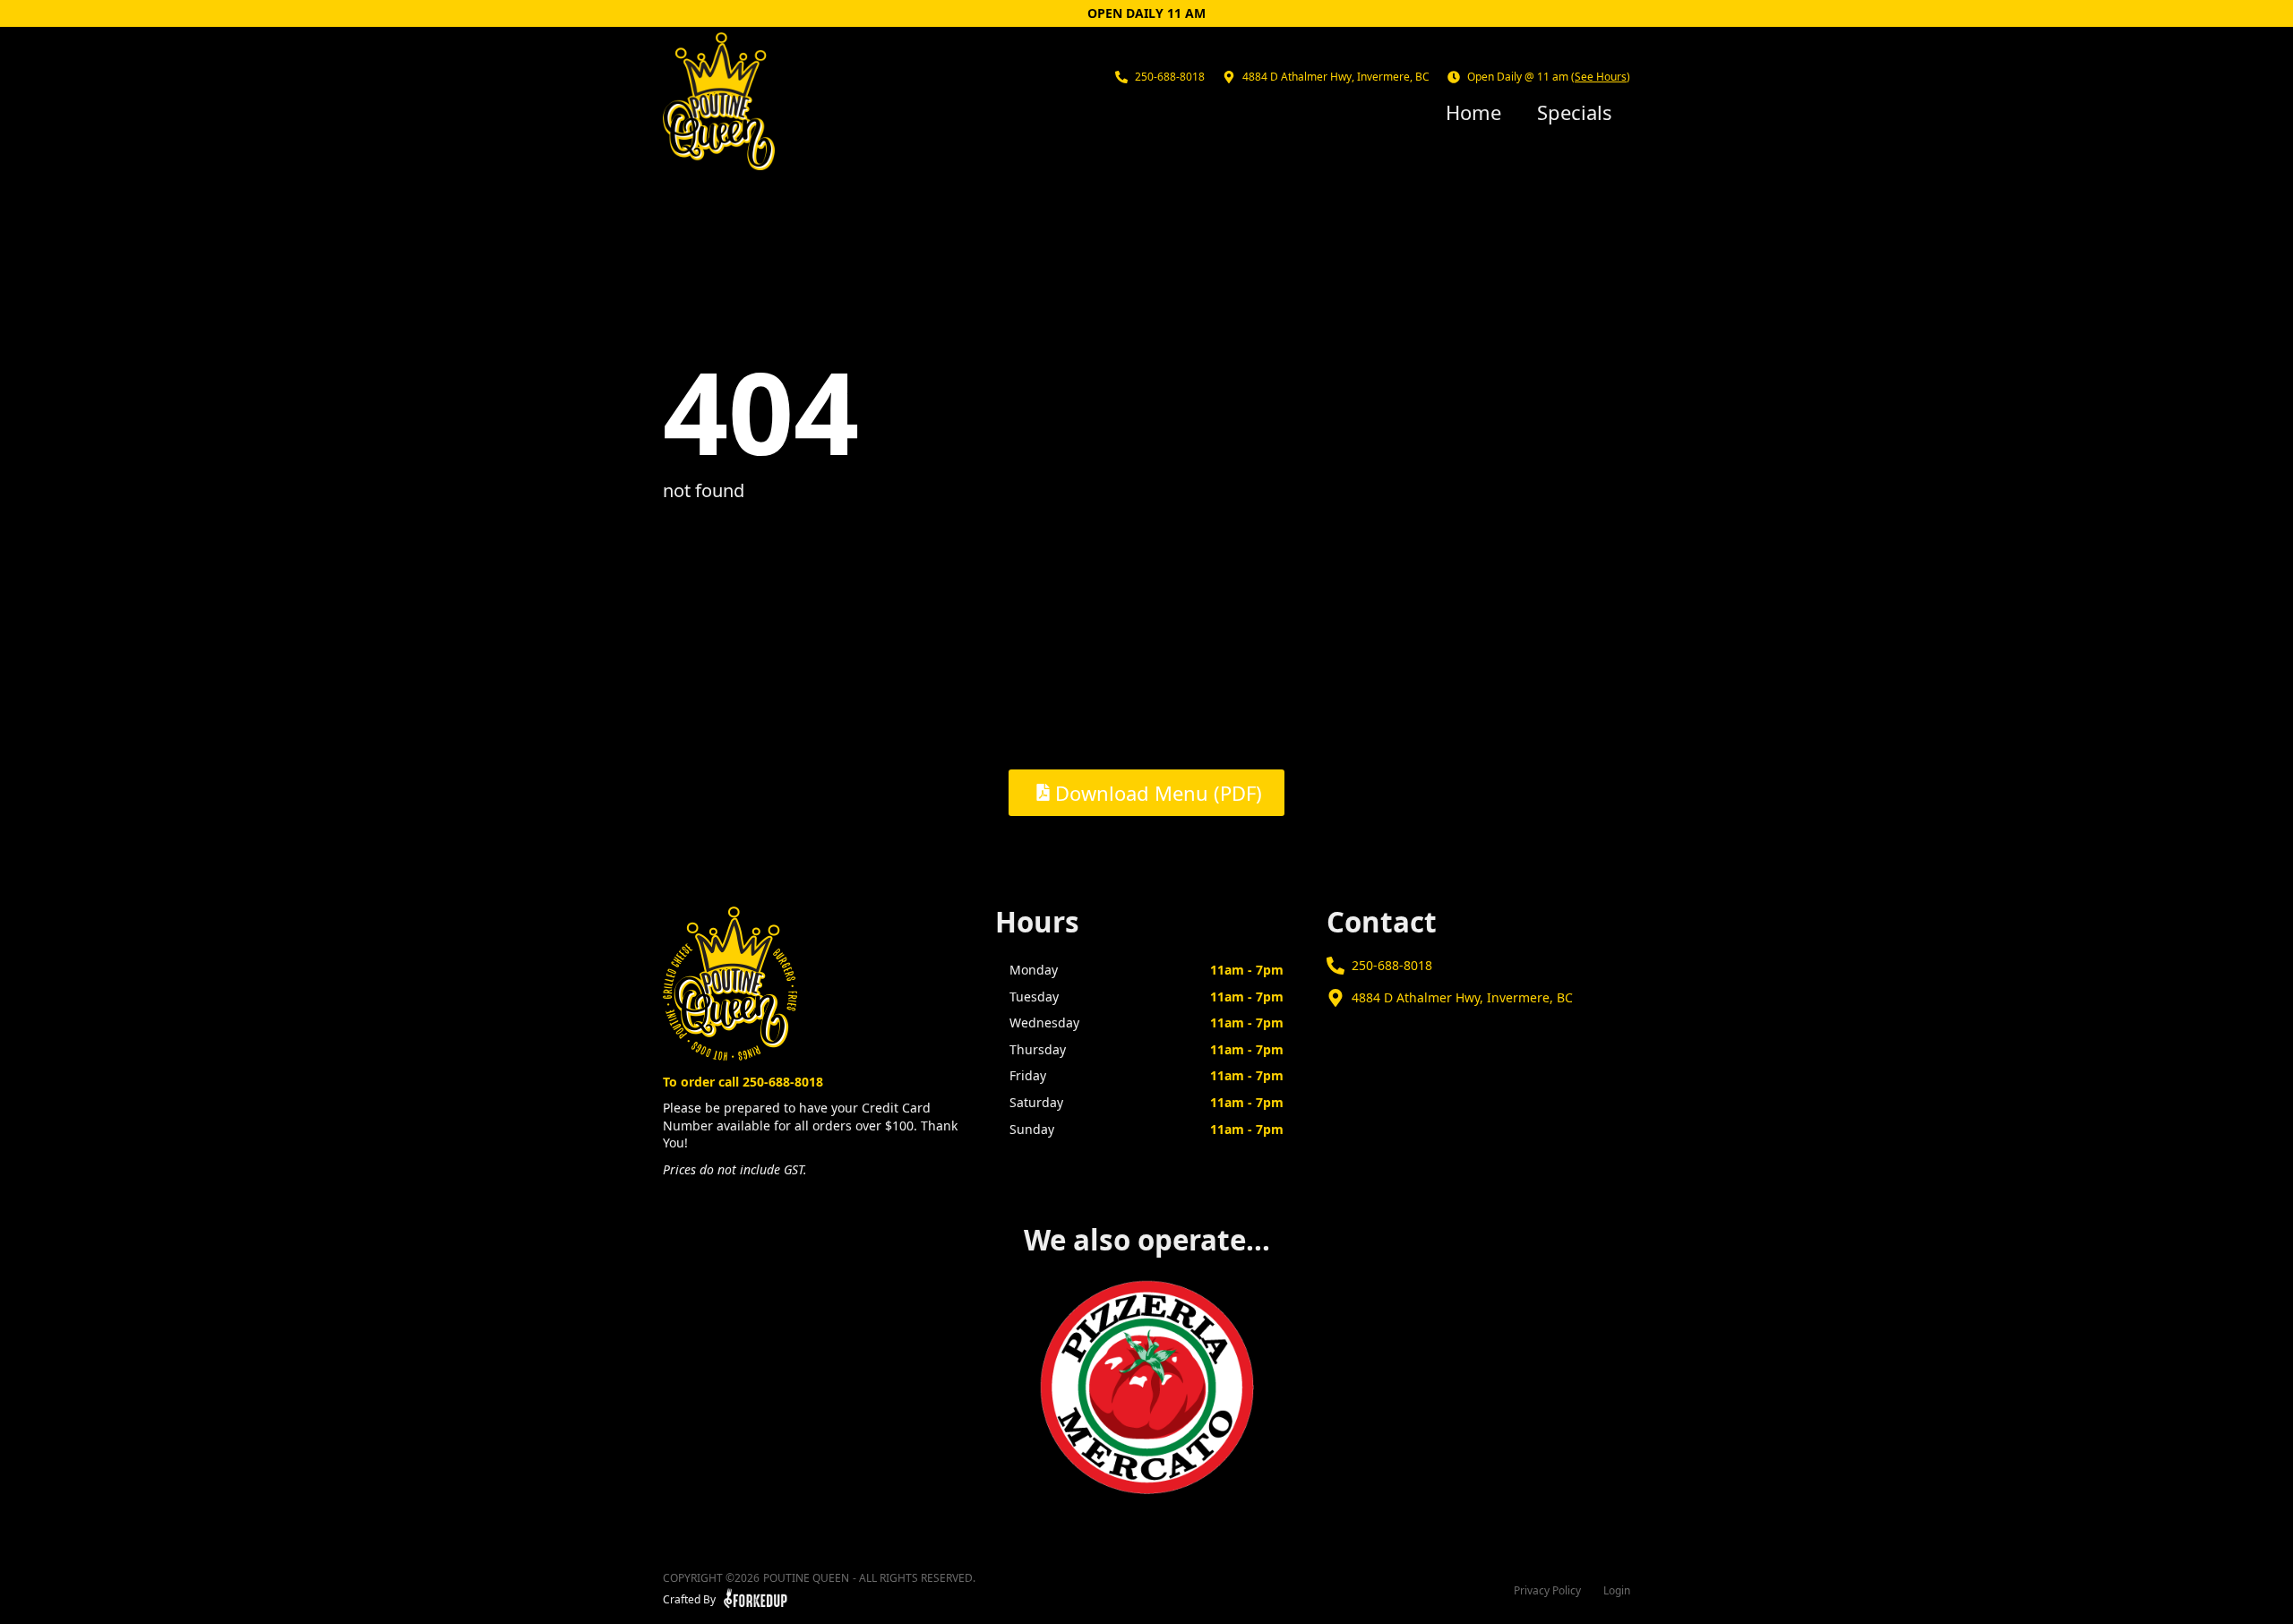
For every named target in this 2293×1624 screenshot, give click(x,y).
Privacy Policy (1547, 1591)
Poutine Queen (806, 1578)
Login (1617, 1591)
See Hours (1601, 77)
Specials (1575, 112)
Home (1473, 112)
